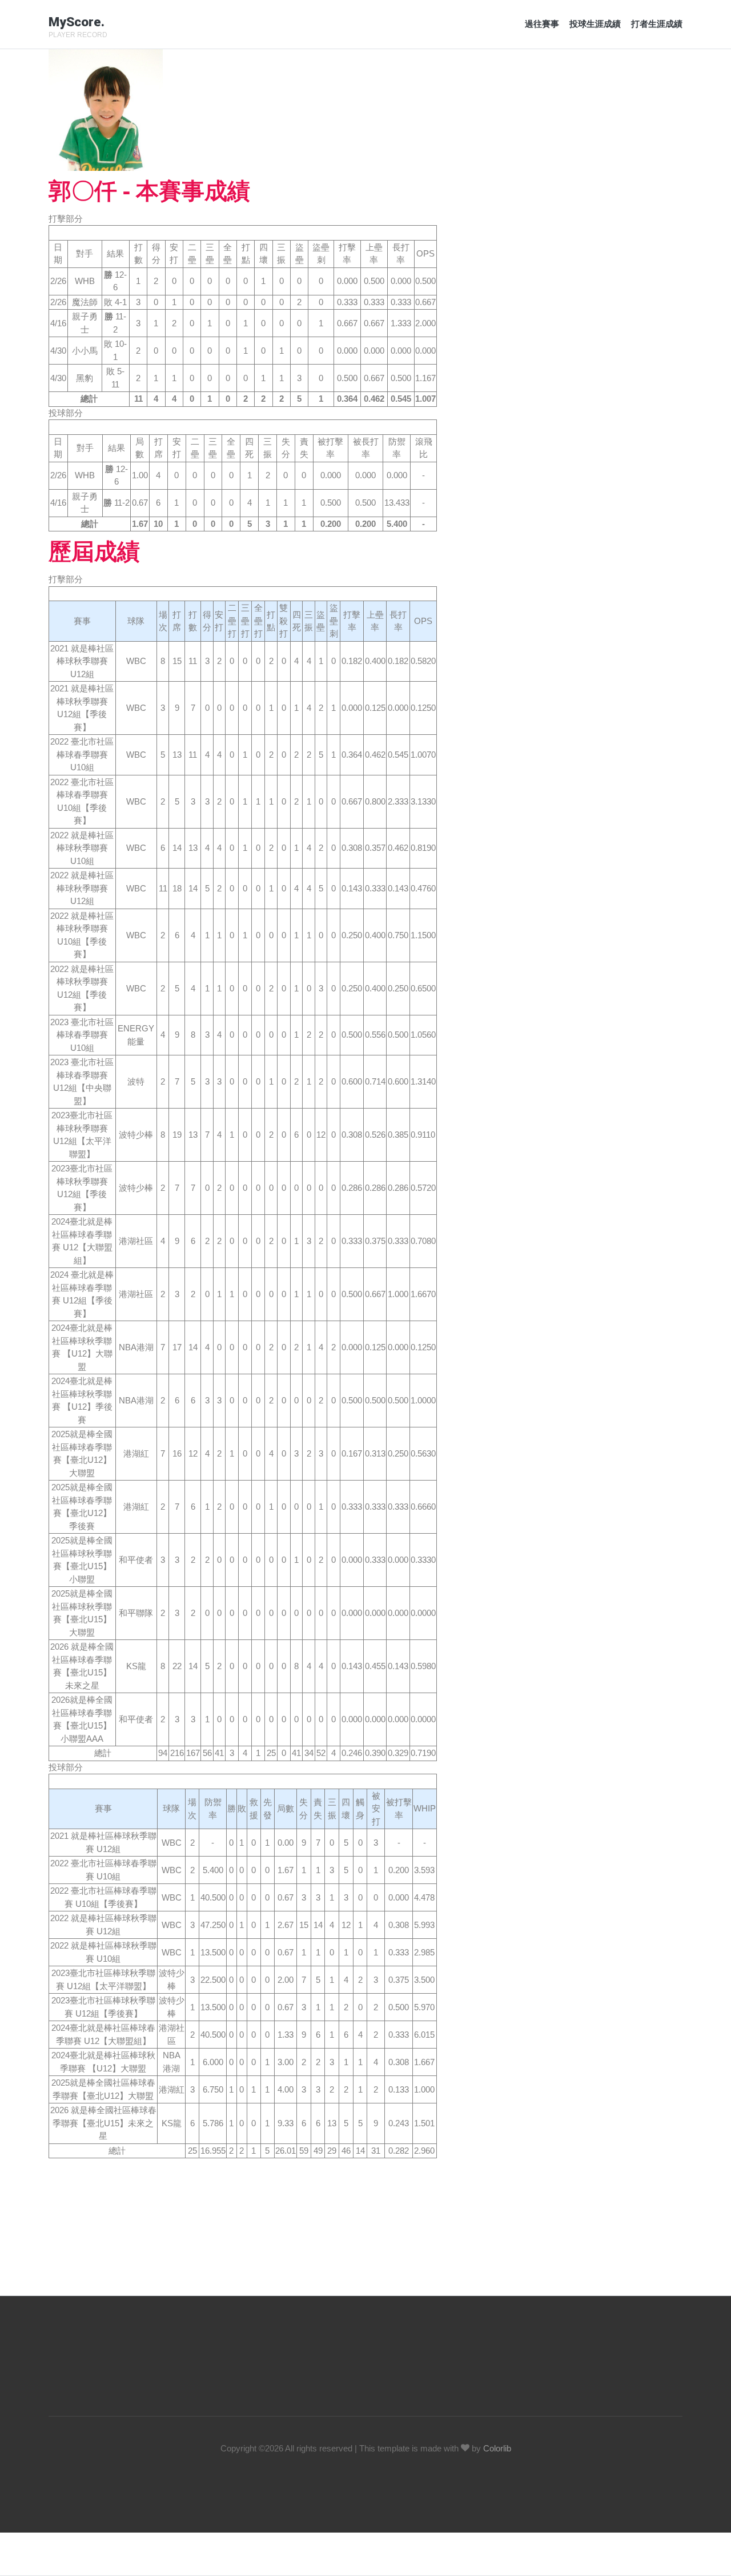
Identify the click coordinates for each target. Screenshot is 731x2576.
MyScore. (77, 22)
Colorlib (497, 2448)
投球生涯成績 (595, 24)
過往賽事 (542, 24)
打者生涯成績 (657, 24)
